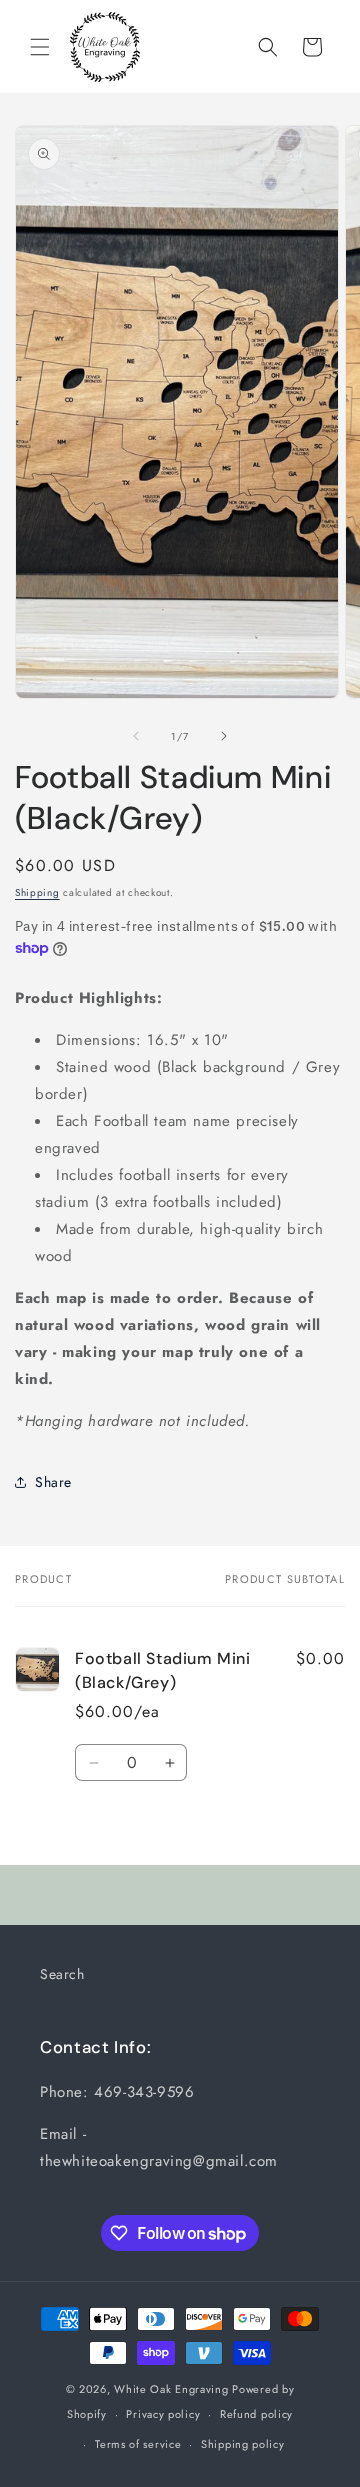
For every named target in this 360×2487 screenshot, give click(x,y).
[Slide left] (136, 736)
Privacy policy (163, 2414)
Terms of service (138, 2444)
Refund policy (256, 2414)
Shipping (37, 892)
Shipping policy (243, 2444)
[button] (40, 47)
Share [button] (53, 1482)
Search (62, 1974)
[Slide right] (224, 736)
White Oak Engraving (171, 2389)
